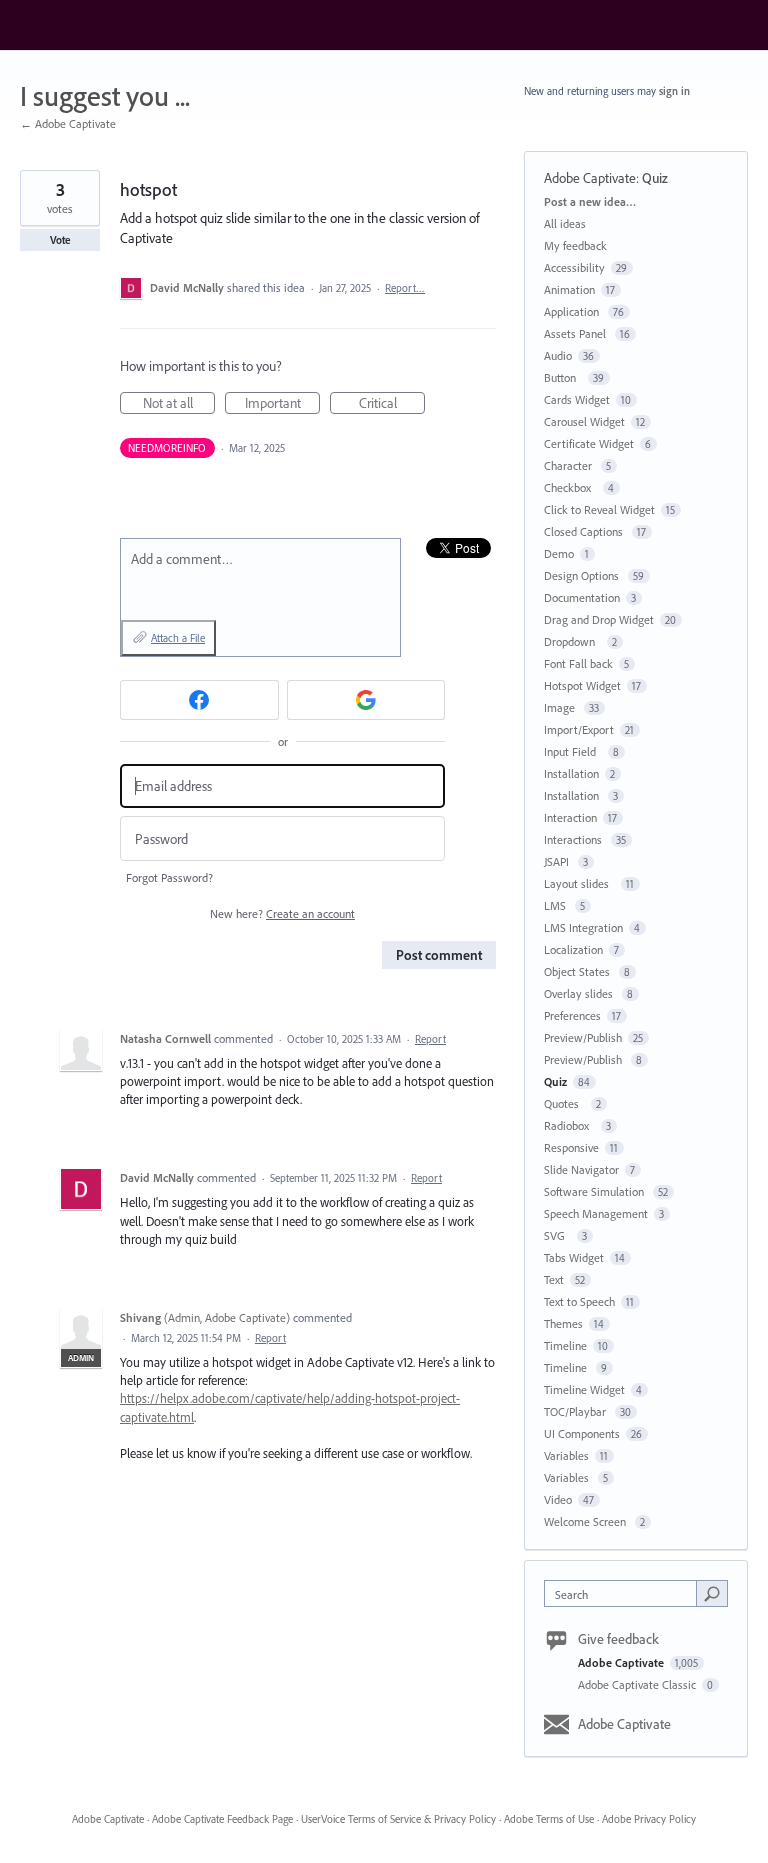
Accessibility (574, 267)
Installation (571, 773)
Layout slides (579, 883)
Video (558, 1499)
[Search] (712, 1593)
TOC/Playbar (576, 1411)
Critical (392, 404)
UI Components (582, 1433)
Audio (558, 355)
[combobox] (625, 1593)
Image (561, 707)
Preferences (572, 1015)
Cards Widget (577, 399)
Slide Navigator (581, 1169)
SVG (557, 1235)
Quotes (564, 1103)
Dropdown (572, 641)
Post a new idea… (590, 201)
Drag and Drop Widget (599, 619)
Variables (566, 1455)
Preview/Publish (583, 1037)
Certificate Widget (589, 443)
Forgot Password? (169, 877)
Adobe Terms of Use (549, 1819)
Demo (559, 553)
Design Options (583, 575)
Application (573, 311)
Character (569, 465)
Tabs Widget (574, 1257)
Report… (405, 288)
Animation (569, 289)
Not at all (179, 404)
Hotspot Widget (582, 685)
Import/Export (579, 729)
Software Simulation (595, 1191)
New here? (282, 913)
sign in (674, 91)
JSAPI (558, 861)
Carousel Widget (584, 421)
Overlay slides (580, 993)
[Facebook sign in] (199, 700)
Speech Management (596, 1213)
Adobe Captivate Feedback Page (222, 1819)
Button (563, 377)
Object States (578, 971)
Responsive (571, 1147)
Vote (60, 240)
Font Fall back (578, 663)
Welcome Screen (586, 1521)
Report (430, 1039)
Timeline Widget (584, 1389)
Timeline (565, 1345)
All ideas (565, 223)
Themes (563, 1323)
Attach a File (178, 638)
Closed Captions (585, 531)
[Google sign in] (366, 700)
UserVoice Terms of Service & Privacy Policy (398, 1819)
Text (554, 1279)
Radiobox (569, 1125)
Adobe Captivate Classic (638, 1684)
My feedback (575, 245)
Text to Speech (579, 1301)
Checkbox (570, 487)
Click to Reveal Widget (599, 509)
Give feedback (618, 1639)
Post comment (439, 955)
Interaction (570, 817)
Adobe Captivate (590, 178)
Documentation (582, 597)
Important (282, 404)
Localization (573, 949)
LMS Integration (583, 927)
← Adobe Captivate (68, 123)
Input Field (573, 751)
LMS (556, 905)
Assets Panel (576, 333)
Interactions (574, 839)
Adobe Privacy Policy (649, 1819)
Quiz (655, 178)
